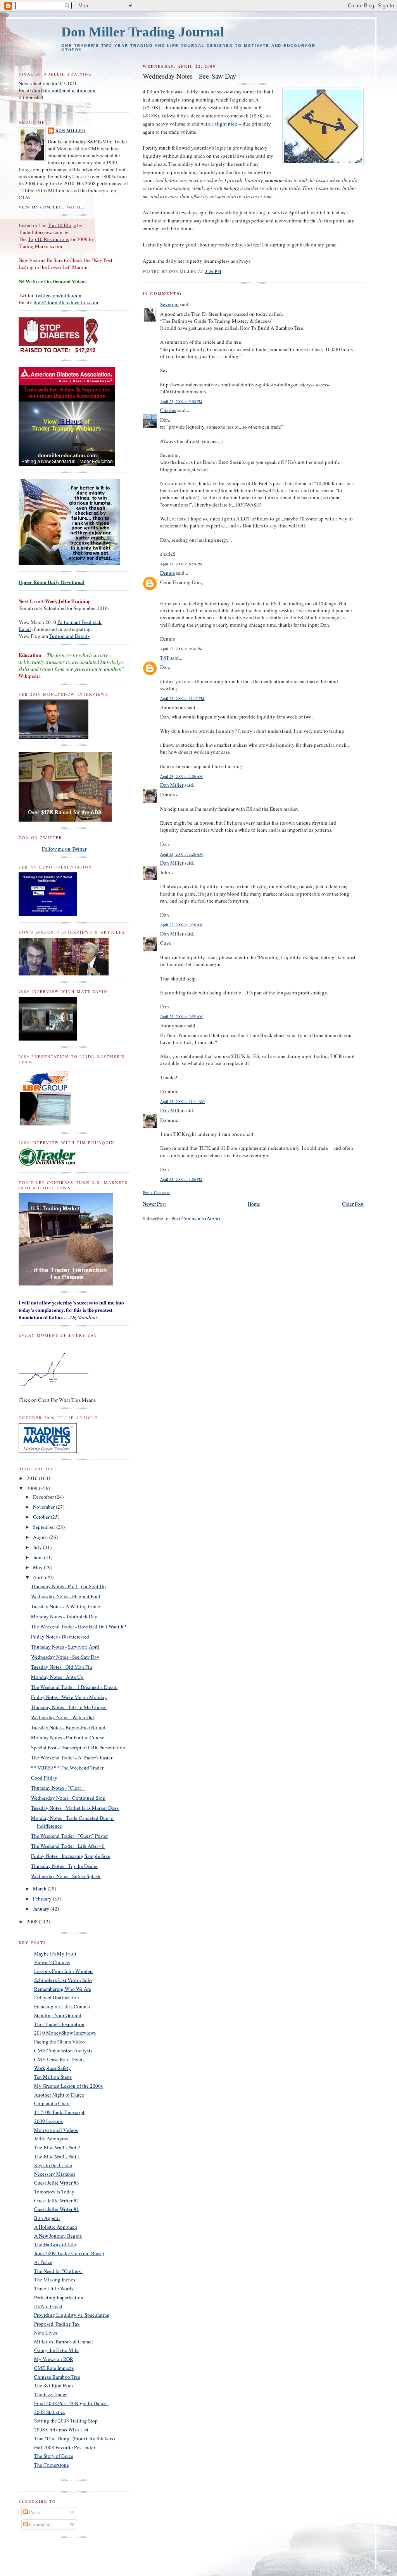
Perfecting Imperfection (59, 2297)
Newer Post (154, 1204)
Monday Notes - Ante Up (57, 1677)
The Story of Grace (54, 2456)
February (43, 1899)
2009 (33, 1488)
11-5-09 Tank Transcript (59, 2112)
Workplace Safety (53, 2068)
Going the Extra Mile (56, 2350)
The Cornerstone (52, 2465)
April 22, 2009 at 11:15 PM (182, 698)
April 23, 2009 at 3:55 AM (181, 1017)
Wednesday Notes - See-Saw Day (65, 1657)
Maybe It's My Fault (55, 1954)
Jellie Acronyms (51, 2138)
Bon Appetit (47, 2218)
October (42, 1517)
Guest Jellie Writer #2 (57, 2200)
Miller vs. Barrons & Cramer (64, 2342)
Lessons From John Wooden (63, 1971)
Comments (40, 2524)
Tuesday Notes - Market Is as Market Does (75, 1808)
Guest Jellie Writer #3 (57, 2183)
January (42, 1909)
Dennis (167, 573)
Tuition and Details (69, 636)
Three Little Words (54, 2288)
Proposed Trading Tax (57, 2324)
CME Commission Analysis (63, 2050)
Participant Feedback (79, 622)
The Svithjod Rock (54, 2385)
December (44, 1497)
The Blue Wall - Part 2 (57, 2147)
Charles (168, 410)
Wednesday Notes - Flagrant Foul (66, 1596)
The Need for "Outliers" (58, 2271)
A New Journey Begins (58, 2236)
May (38, 1567)
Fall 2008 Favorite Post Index (65, 2447)
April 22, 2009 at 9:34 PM (181, 649)
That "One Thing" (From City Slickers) (74, 2438)
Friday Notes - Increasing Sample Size (71, 1856)
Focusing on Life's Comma (62, 2006)
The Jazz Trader (50, 2394)
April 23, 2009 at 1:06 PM (181, 1179)
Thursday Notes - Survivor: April (65, 1647)
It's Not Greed (48, 2306)
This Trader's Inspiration (59, 2024)
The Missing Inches (55, 2280)
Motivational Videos (56, 2130)
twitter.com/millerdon (59, 295)
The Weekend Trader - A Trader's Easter (72, 1758)
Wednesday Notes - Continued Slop (68, 1798)
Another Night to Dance (59, 2095)
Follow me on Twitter (64, 849)
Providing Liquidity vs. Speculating (72, 2315)
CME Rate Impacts (54, 2368)
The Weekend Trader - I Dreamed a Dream (74, 1687)
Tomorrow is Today (54, 2192)
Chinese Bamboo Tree (57, 2377)
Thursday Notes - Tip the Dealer (64, 1866)
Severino (169, 304)
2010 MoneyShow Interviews (65, 2033)
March (40, 1888)
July (38, 1547)
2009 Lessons (48, 2121)
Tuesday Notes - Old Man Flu (62, 1667)
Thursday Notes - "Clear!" (58, 1788)
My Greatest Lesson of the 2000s (68, 2086)
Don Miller (172, 785)
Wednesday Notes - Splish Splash (66, 1876)
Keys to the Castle (53, 2165)
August (41, 1537)
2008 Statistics (50, 2412)
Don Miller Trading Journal (143, 32)
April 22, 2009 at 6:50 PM (181, 564)
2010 (33, 1478)
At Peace (43, 2262)
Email (25, 629)
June (38, 1557)
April (39, 1577)
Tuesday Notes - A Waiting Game (66, 1606)
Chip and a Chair (52, 2103)
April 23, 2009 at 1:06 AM (181, 776)
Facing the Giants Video (60, 2042)
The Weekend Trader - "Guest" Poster (69, 1836)
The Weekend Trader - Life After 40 (68, 1846)
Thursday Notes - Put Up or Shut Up (68, 1586)
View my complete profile (51, 207)
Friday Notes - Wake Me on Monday (69, 1697)
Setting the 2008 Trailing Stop (66, 2421)
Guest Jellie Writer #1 (57, 2209)
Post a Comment (156, 1192)
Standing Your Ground (58, 2015)
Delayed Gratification (57, 1997)
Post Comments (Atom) (196, 1218)
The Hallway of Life (55, 2244)
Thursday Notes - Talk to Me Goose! (69, 1707)
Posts (34, 2512)
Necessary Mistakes (55, 2174)
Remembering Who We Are (63, 1989)
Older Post (353, 1204)
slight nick (226, 124)
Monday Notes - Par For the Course (68, 1737)
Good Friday (44, 1778)
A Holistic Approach (56, 2227)
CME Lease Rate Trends (59, 2059)
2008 (33, 1921)
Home (254, 1204)
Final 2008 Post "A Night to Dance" (71, 2403)
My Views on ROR (54, 2359)
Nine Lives (46, 2333)
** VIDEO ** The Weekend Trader (67, 1768)
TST (165, 658)
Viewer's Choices (52, 1962)
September (45, 1527)
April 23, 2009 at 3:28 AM (181, 925)
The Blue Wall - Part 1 (57, 2156)
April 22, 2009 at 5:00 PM (181, 401)
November (44, 1507)
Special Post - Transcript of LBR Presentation (78, 1747)
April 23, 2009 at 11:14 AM (182, 1101)
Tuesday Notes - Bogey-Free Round (68, 1727)
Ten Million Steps (53, 2077)
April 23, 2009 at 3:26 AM (181, 854)
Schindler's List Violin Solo (63, 1980)
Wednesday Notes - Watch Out (63, 1717)
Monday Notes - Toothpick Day (64, 1616)
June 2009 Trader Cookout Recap (69, 2253)
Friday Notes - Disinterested (60, 1637)
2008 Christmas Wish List (61, 2430)
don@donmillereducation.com (64, 90)
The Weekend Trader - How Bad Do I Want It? (79, 1627)
